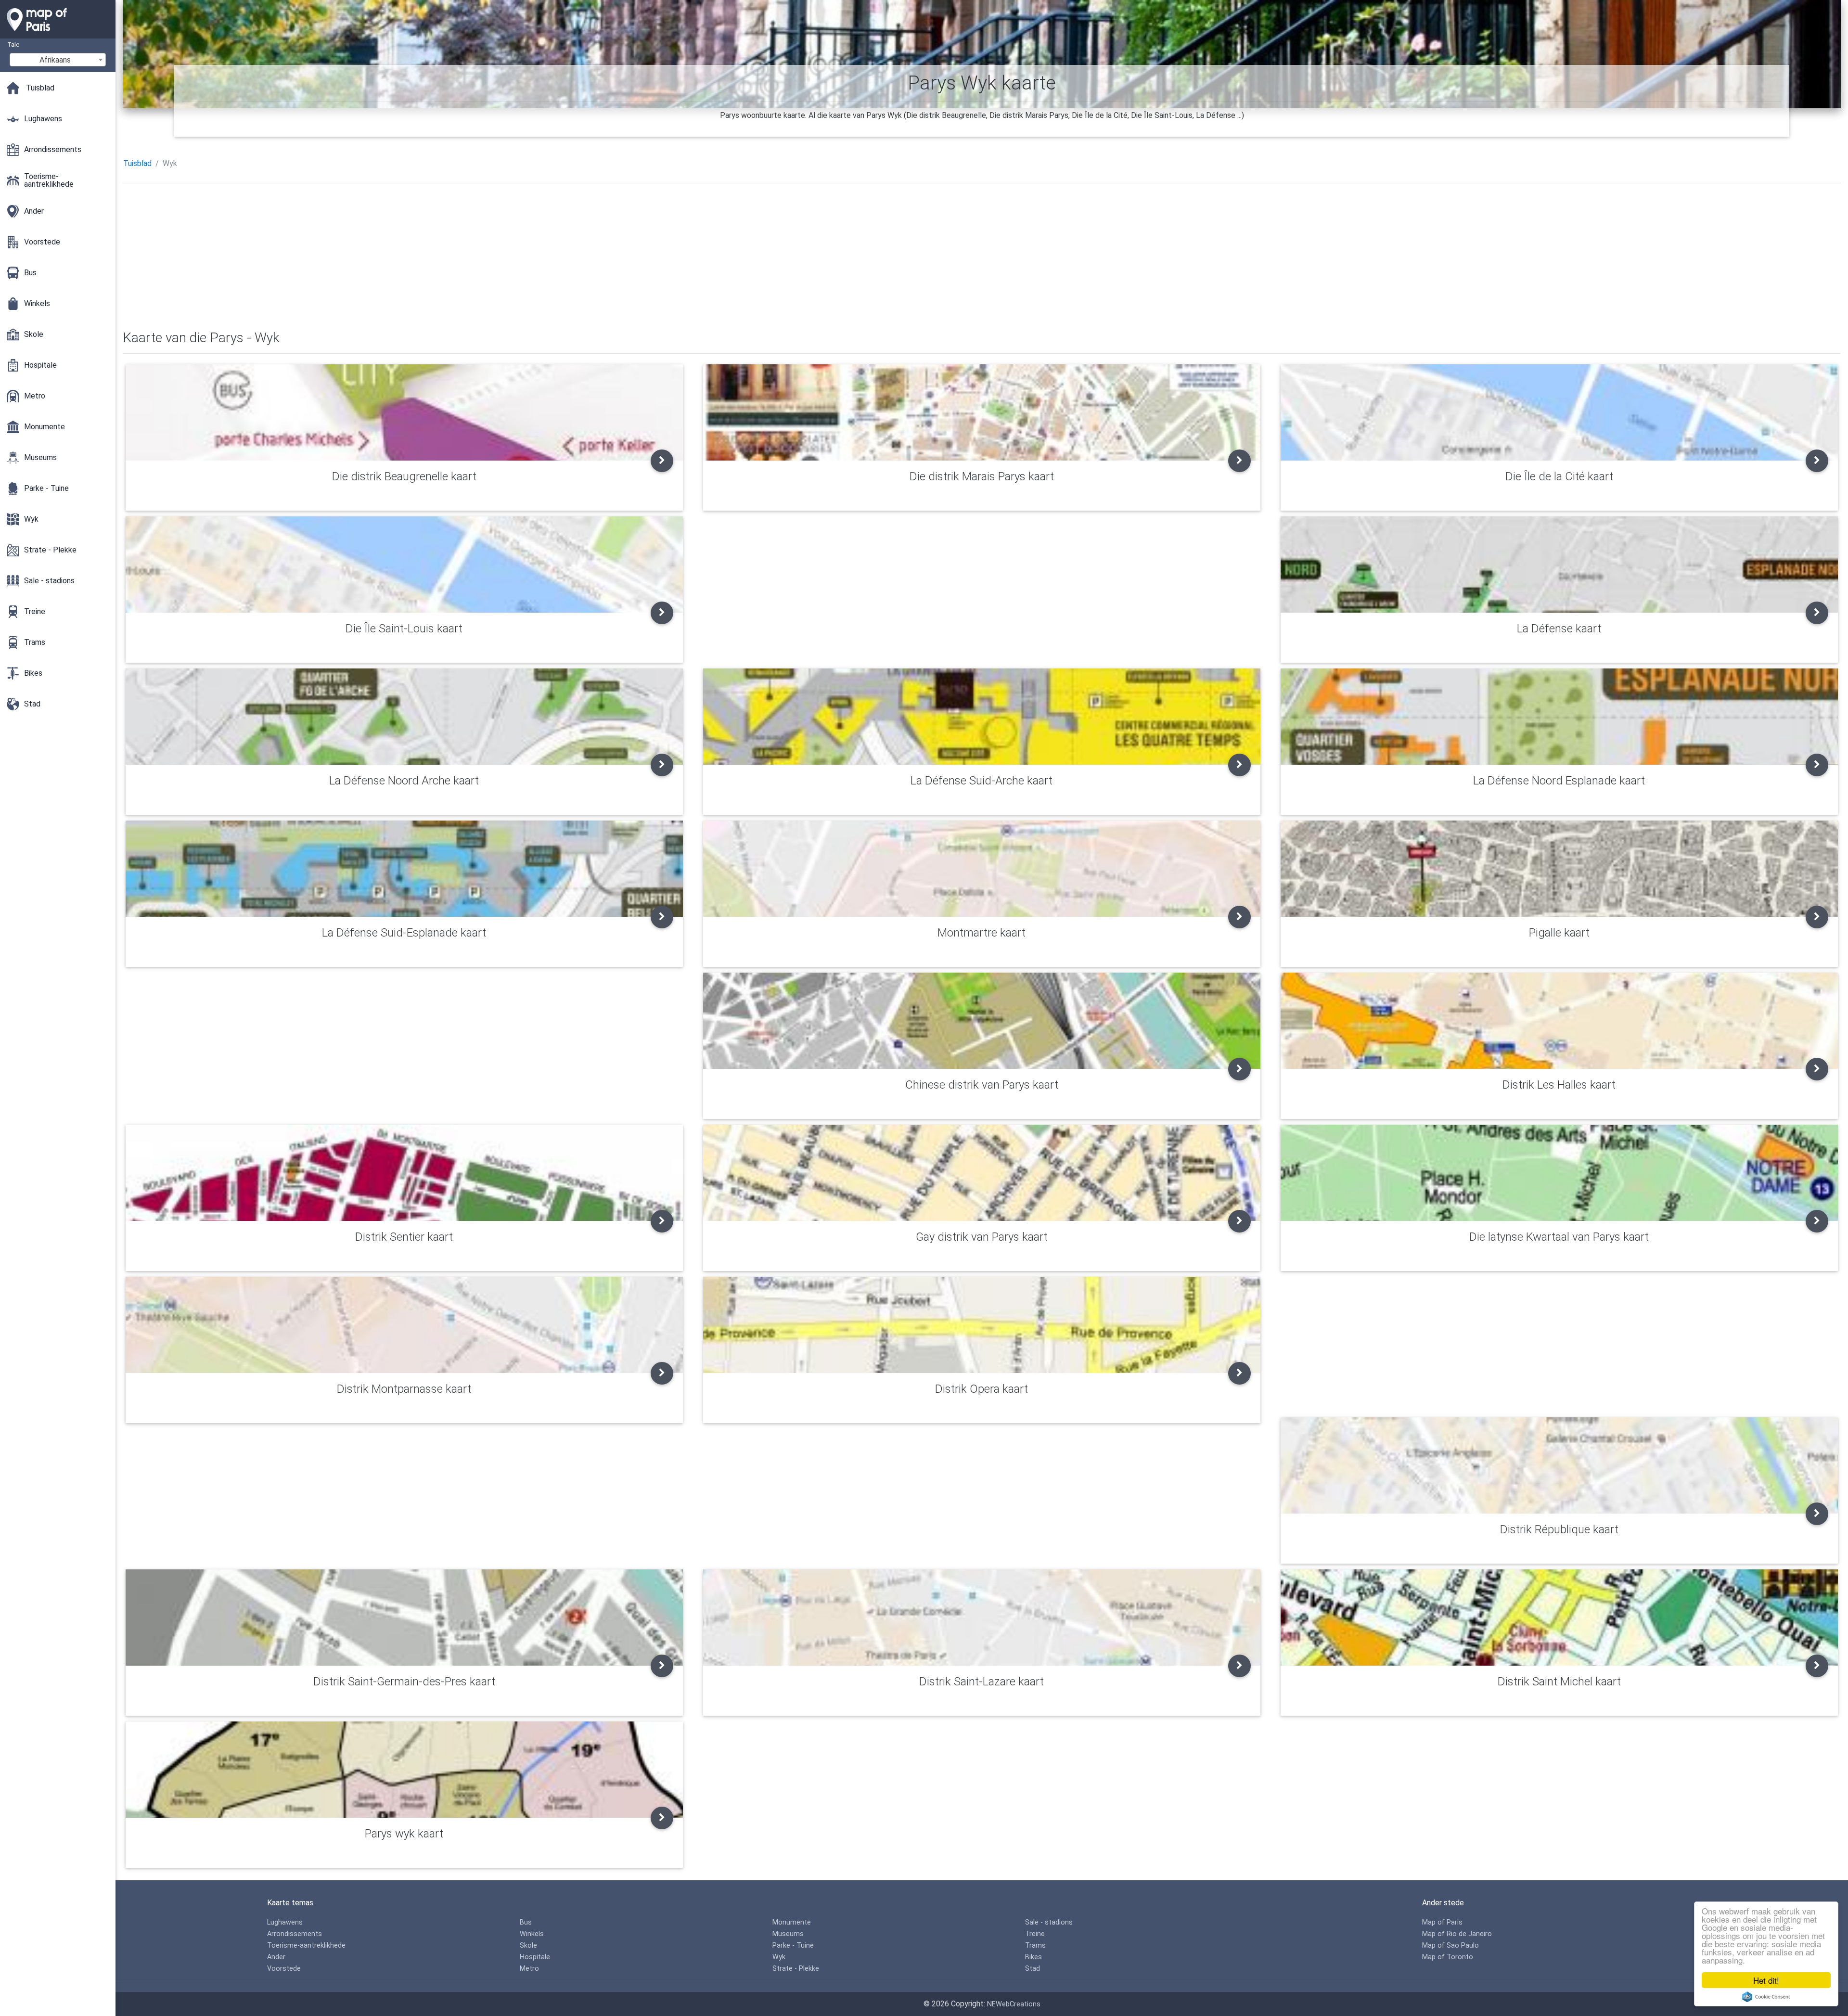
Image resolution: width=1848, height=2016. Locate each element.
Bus (526, 1922)
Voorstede (284, 1969)
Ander (276, 1957)
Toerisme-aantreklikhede (306, 1945)
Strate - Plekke (796, 1969)
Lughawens (285, 1922)
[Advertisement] (411, 258)
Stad (1033, 1969)
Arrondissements (295, 1934)
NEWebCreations (1014, 2004)
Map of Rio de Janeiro (1457, 1934)
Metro (529, 1969)
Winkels (532, 1934)
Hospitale (535, 1957)
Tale (13, 45)
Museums (788, 1934)
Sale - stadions (1049, 1922)
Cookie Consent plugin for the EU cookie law (1766, 1997)
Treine (1035, 1934)
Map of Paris (1442, 1922)
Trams (1035, 1945)
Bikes (1033, 1957)
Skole (528, 1945)
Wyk (779, 1957)
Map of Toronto (1448, 1957)
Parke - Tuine (793, 1945)
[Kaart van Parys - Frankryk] (58, 34)
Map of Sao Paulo (1450, 1945)
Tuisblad (137, 163)
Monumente (792, 1922)
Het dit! (1766, 1980)
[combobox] (58, 60)
